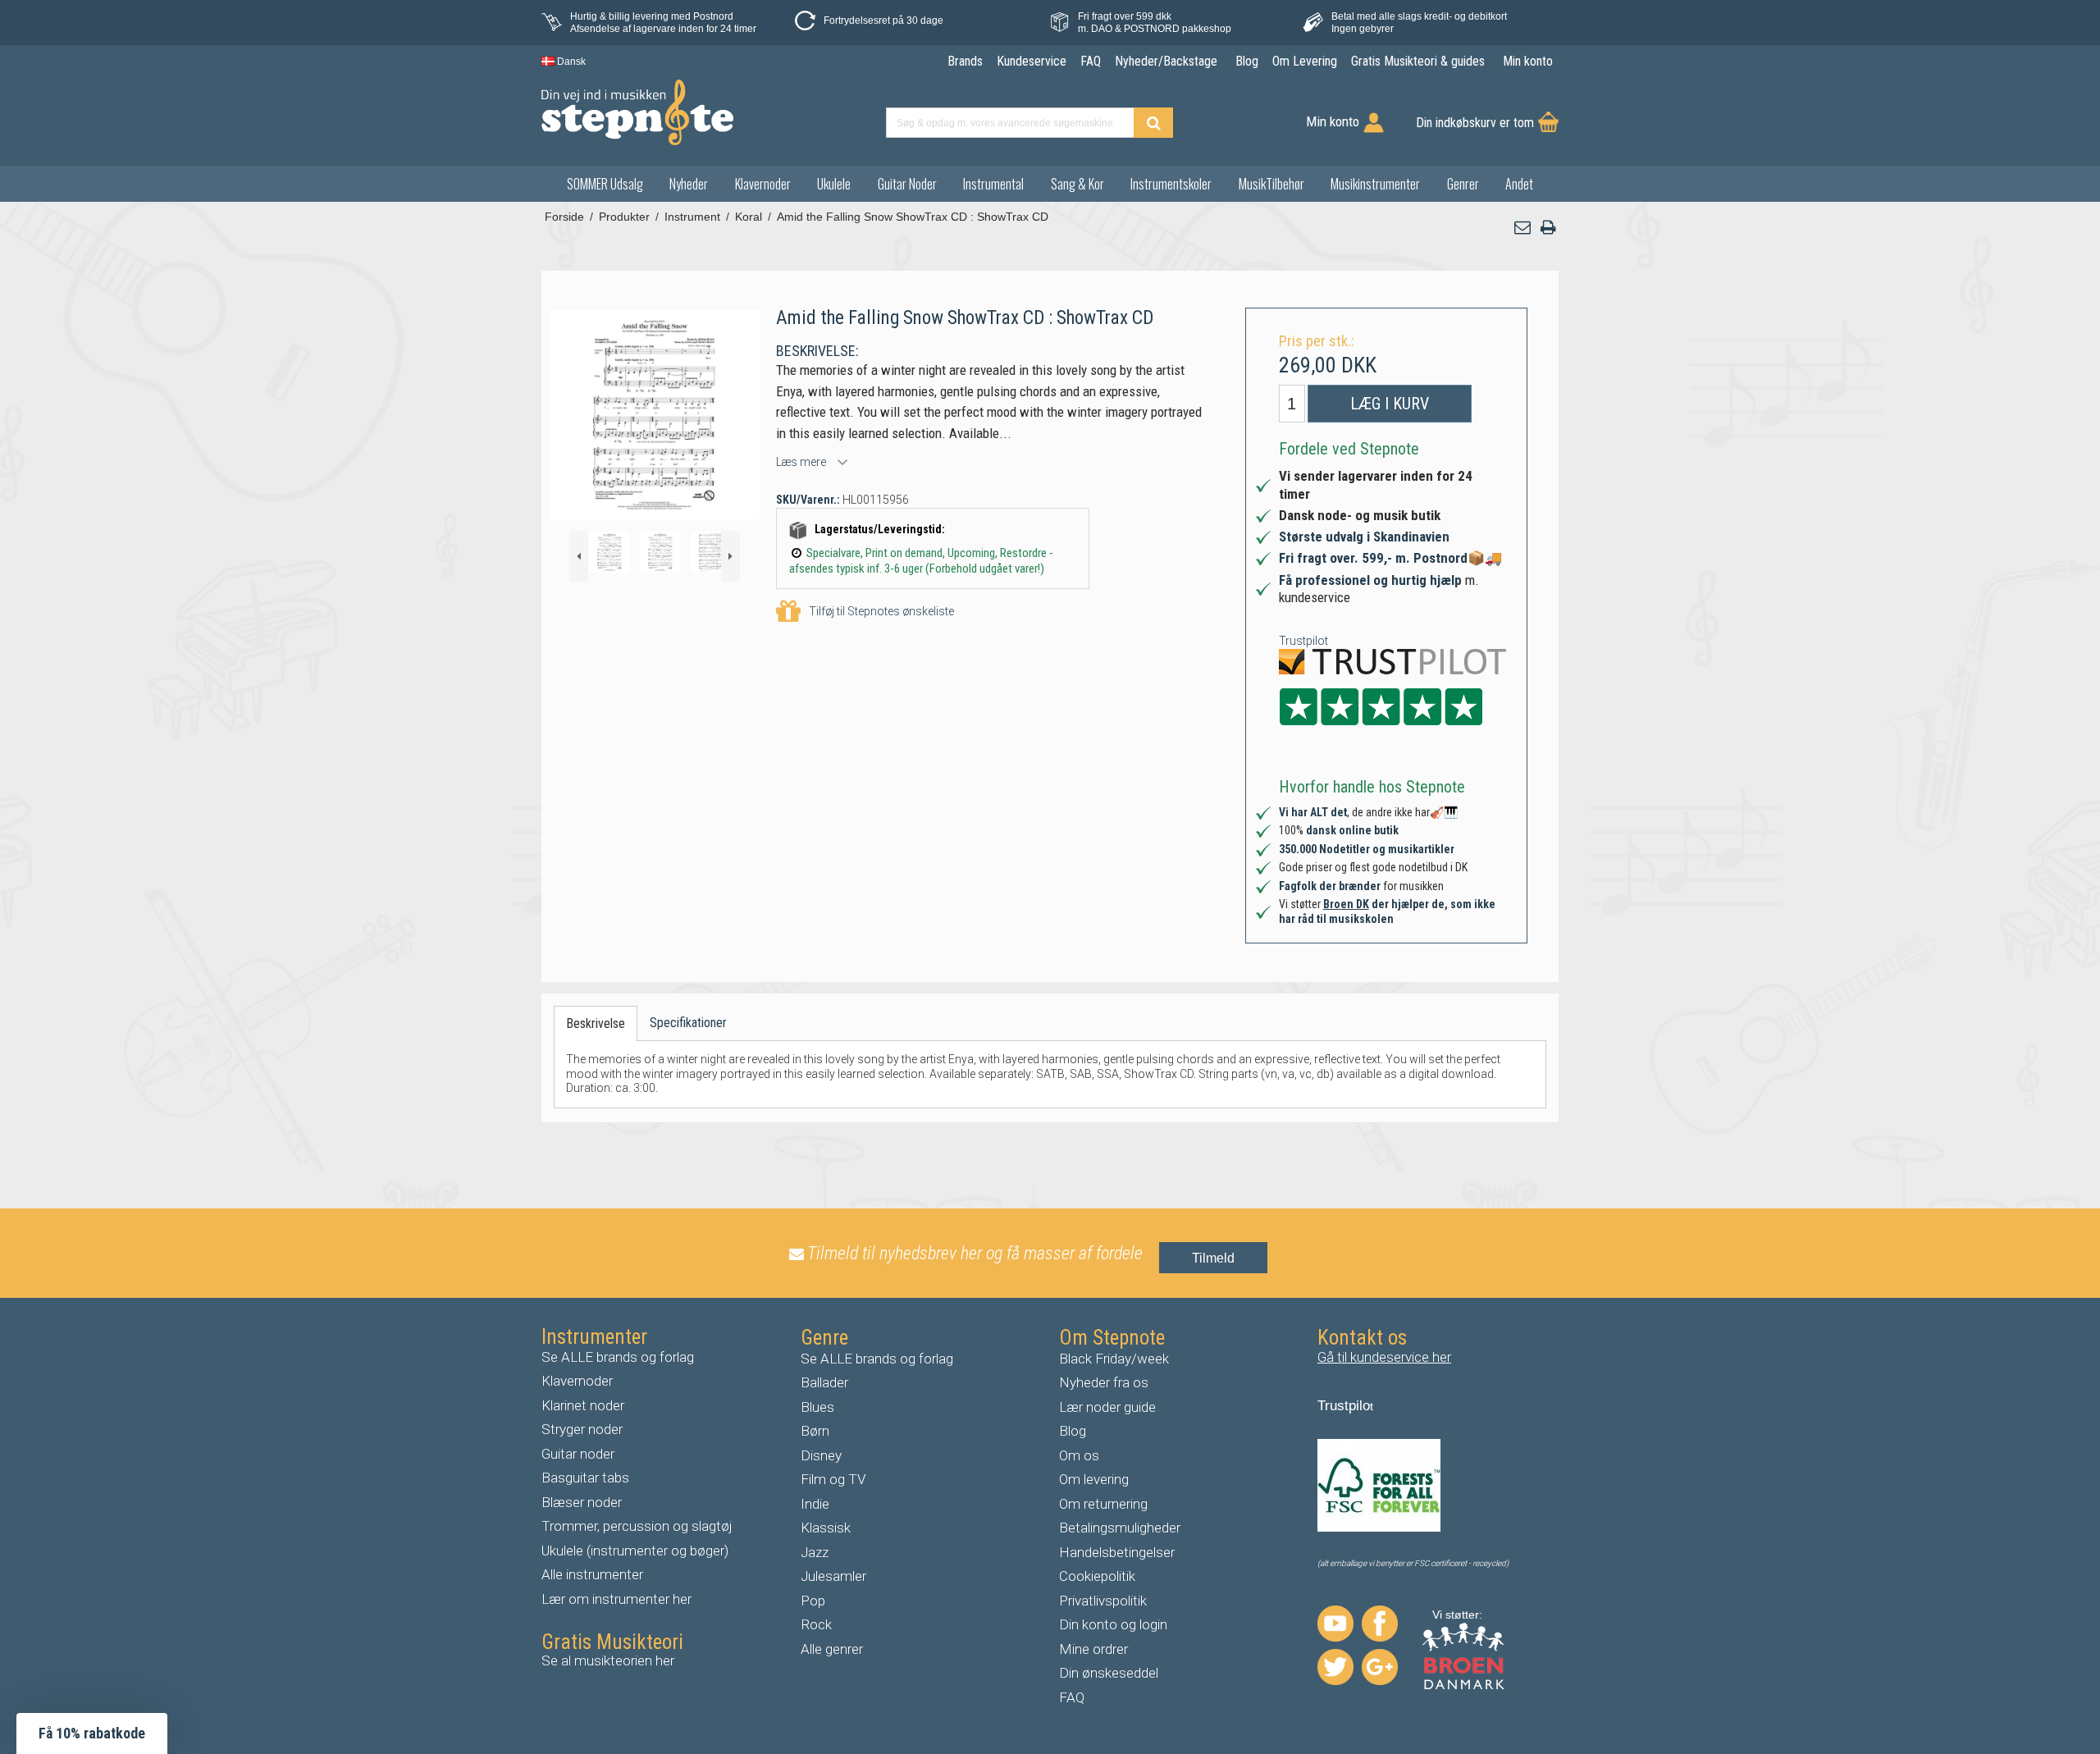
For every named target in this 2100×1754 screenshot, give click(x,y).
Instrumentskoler (1171, 184)
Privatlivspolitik (1103, 1601)
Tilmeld (1213, 1258)
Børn (815, 1431)
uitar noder (582, 1454)
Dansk (570, 62)
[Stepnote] (637, 112)
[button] (1523, 228)
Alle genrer (832, 1649)
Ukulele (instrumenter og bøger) (635, 1551)
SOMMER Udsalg (605, 184)
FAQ (1072, 1697)
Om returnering (1103, 1504)
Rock (816, 1624)
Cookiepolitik (1097, 1576)
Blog (1073, 1431)
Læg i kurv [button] (1390, 404)
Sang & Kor (1077, 184)
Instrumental (993, 184)
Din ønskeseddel (1109, 1673)
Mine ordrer (1093, 1649)
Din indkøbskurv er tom (1475, 123)
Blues (817, 1407)
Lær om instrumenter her (616, 1599)
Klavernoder (763, 184)
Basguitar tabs (585, 1478)
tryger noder (587, 1429)
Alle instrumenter (592, 1574)
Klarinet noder (583, 1405)
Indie (815, 1504)
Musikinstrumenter (1375, 184)
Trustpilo (1344, 1406)
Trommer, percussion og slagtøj (637, 1526)
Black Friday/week (1114, 1359)
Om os (1079, 1455)
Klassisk (826, 1528)
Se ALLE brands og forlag (618, 1357)
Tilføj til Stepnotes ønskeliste (881, 611)
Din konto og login (1113, 1624)
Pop (813, 1601)
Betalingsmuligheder (1120, 1528)
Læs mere (801, 462)
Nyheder (689, 184)
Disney (821, 1455)
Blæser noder (582, 1502)
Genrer (1463, 184)
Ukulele (834, 184)
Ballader (824, 1382)
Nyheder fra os (1104, 1382)
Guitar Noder (907, 184)
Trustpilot (1303, 641)
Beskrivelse (596, 1023)
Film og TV (833, 1479)
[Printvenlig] (1548, 228)
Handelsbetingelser (1117, 1552)
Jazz (815, 1552)
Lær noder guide (1107, 1407)
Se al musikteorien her (608, 1660)
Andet (1519, 184)
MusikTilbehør (1271, 184)
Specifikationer (688, 1023)
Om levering (1094, 1479)
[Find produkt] (1153, 123)
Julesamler (833, 1576)
